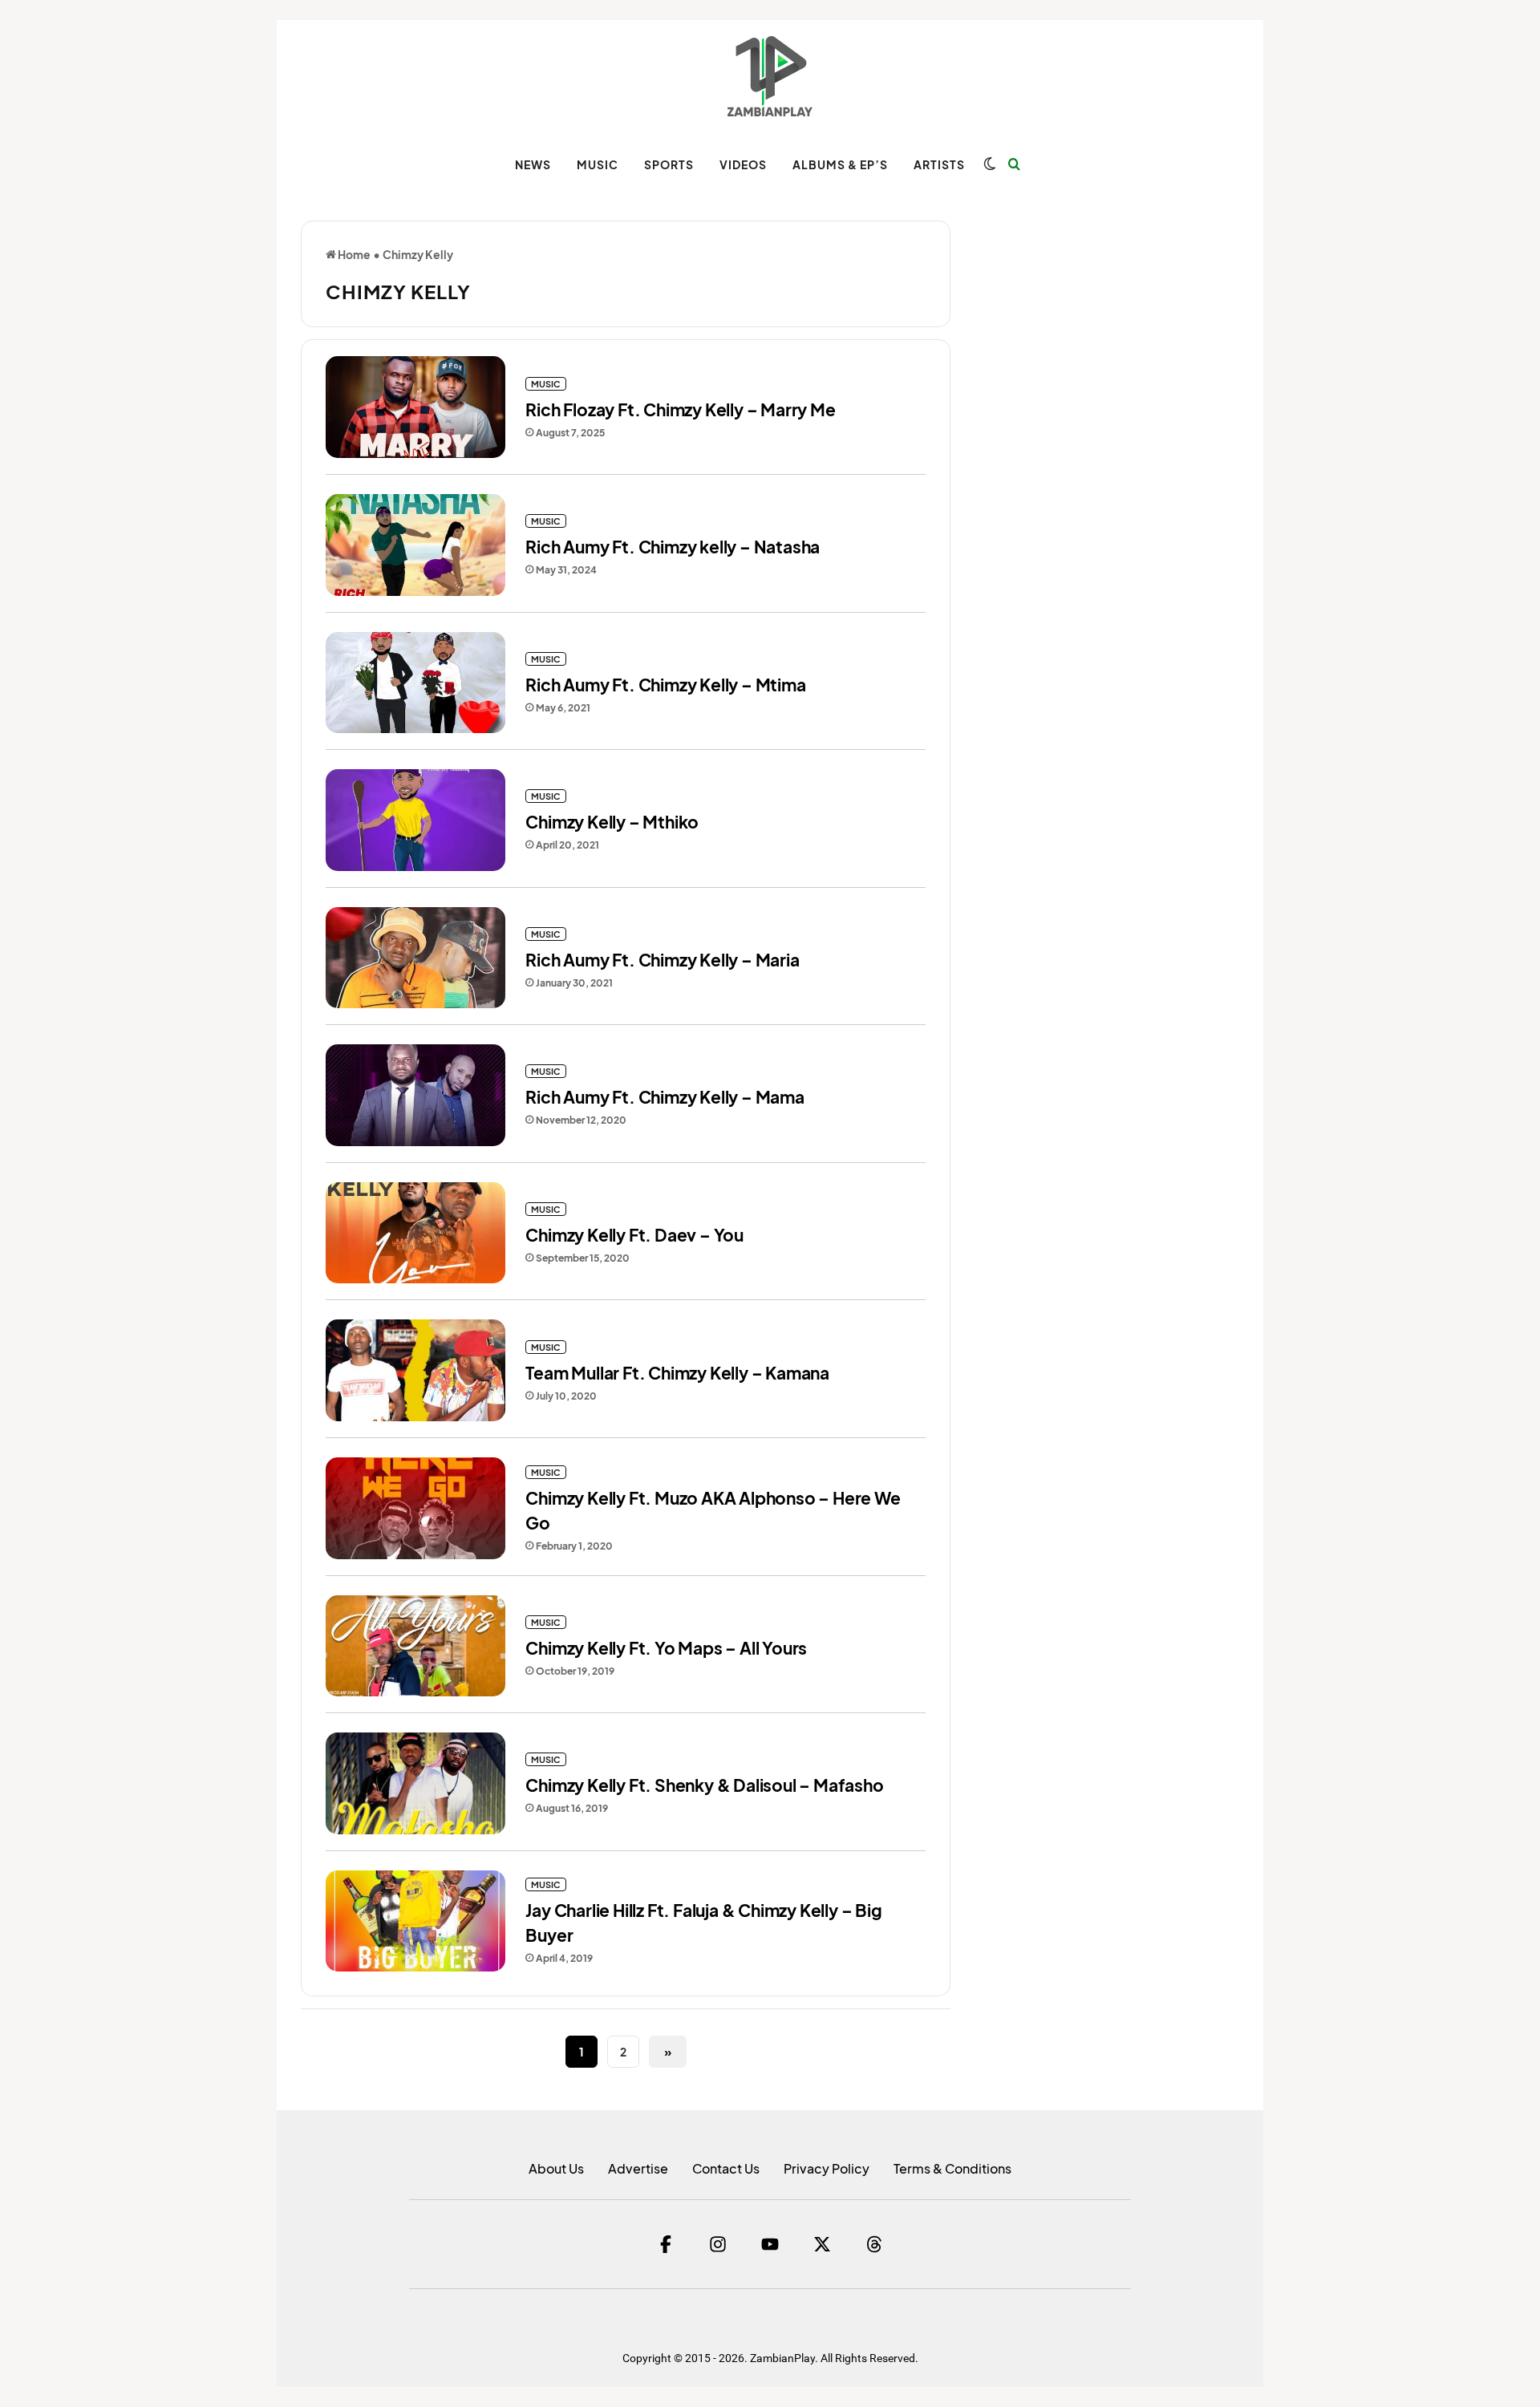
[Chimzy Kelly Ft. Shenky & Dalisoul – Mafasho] (415, 1783)
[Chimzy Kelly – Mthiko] (415, 820)
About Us (556, 2168)
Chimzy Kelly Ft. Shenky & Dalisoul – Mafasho (704, 1785)
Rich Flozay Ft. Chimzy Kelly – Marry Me (680, 409)
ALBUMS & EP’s (840, 164)
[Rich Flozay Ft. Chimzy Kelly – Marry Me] (415, 407)
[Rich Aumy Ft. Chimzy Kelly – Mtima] (415, 683)
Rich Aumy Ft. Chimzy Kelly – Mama (665, 1097)
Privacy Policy (827, 2168)
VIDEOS (743, 164)
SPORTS (669, 164)
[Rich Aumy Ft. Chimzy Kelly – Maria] (415, 958)
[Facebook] (666, 2244)
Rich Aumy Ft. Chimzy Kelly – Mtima (665, 685)
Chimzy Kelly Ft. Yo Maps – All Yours (666, 1648)
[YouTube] (770, 2244)
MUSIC (598, 164)
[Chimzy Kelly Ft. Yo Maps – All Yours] (415, 1646)
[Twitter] (822, 2244)
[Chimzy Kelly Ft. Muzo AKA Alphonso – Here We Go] (415, 1508)
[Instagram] (718, 2244)
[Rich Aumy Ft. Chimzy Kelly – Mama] (415, 1095)
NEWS (533, 164)
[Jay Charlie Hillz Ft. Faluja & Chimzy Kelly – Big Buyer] (415, 1921)
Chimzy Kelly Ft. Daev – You (634, 1235)
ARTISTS (939, 164)
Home (353, 254)
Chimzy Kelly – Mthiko (612, 822)
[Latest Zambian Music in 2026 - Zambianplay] (770, 76)
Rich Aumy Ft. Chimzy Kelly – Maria (662, 960)
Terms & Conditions (952, 2168)
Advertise (638, 2168)
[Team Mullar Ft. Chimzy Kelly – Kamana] (415, 1370)
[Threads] (874, 2244)
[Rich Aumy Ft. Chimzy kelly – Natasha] (415, 545)
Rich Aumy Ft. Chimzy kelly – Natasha (673, 547)
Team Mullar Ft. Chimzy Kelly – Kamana (677, 1373)
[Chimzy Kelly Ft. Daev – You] (415, 1233)
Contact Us (726, 2168)
